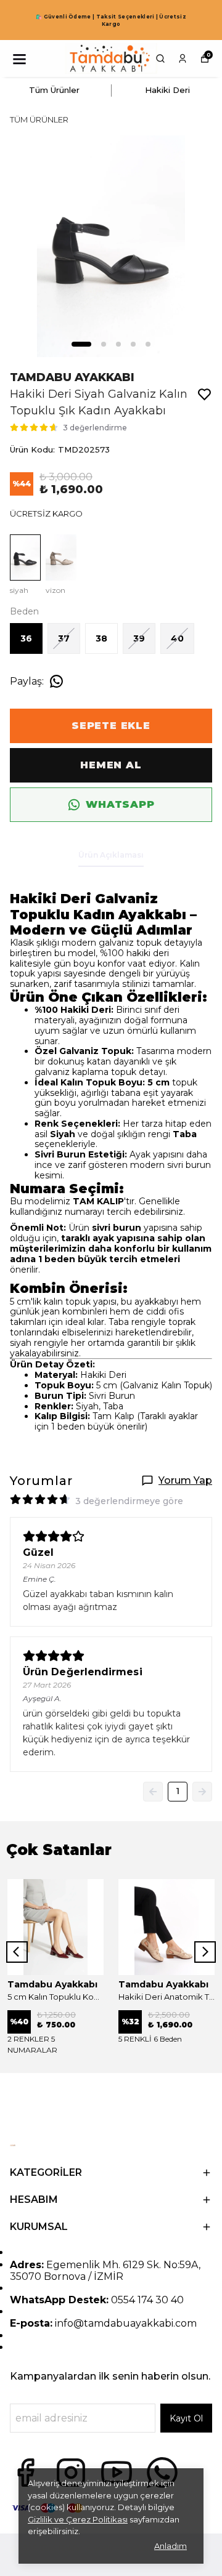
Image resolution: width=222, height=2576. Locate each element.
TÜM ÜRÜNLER (39, 119)
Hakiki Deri (167, 90)
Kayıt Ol (186, 2418)
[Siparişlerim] (183, 58)
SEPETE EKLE (111, 726)
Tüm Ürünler (54, 90)
